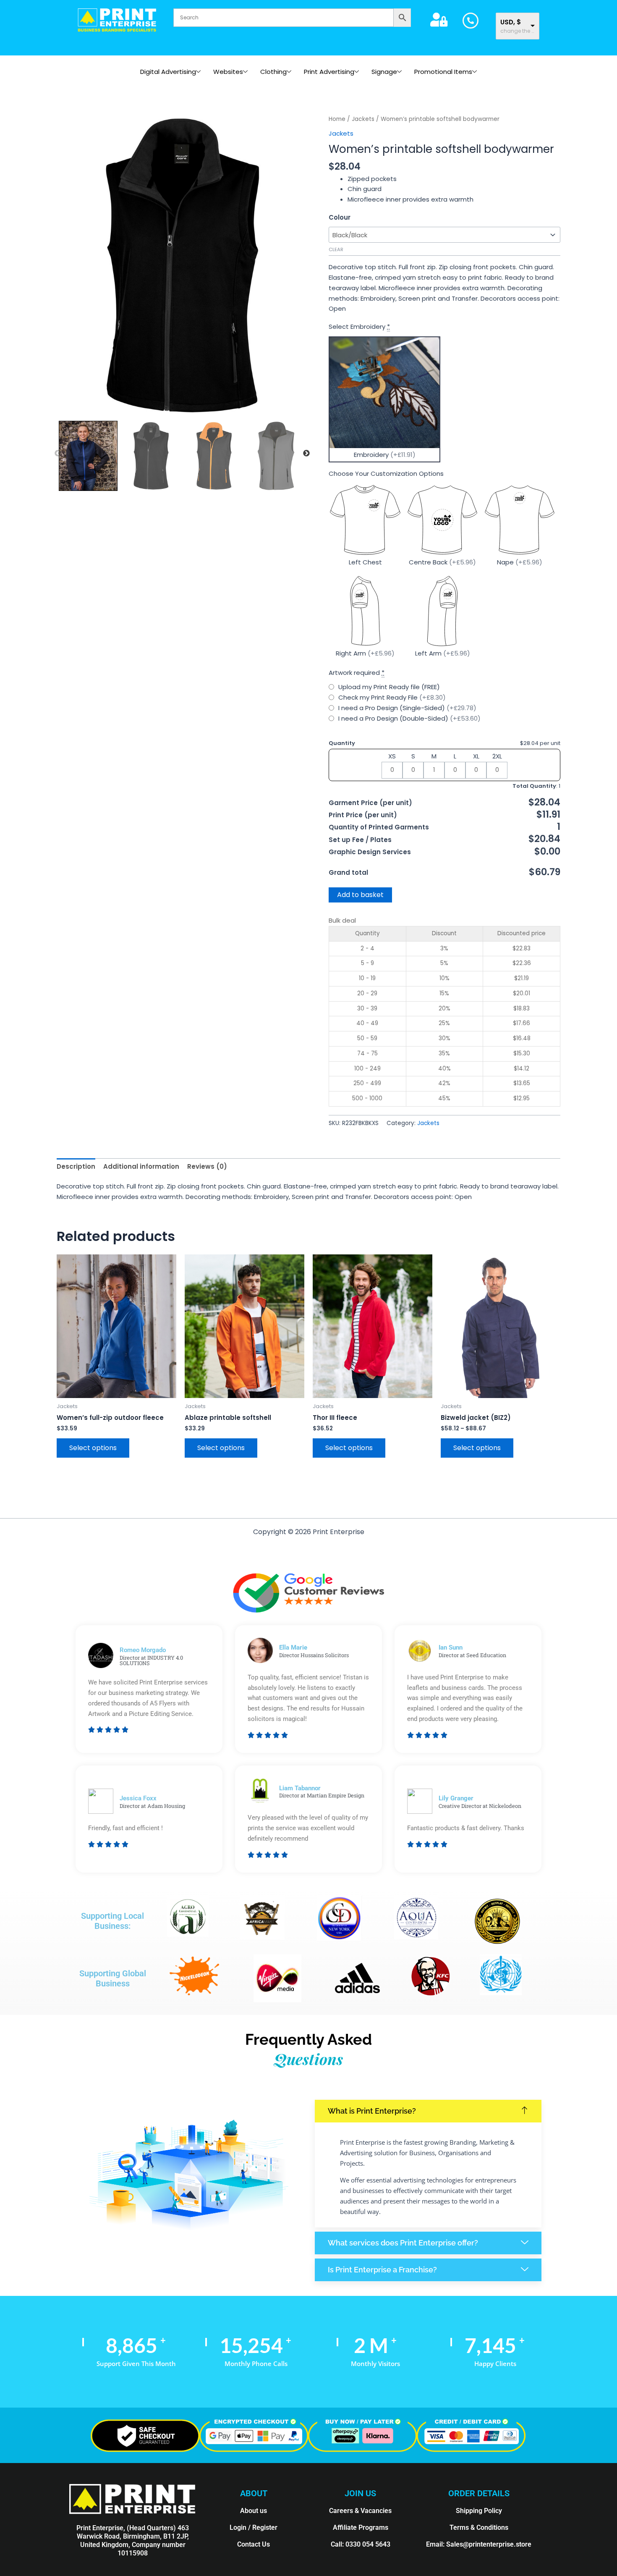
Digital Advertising (168, 72)
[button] (428, 2111)
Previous (58, 454)
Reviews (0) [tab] (207, 1166)
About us (254, 2511)
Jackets (363, 119)
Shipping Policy (479, 2511)
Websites (228, 72)
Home (337, 119)
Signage (384, 72)
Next (306, 454)
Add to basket (360, 895)
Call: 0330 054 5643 (361, 2544)
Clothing (273, 72)
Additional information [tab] (141, 1166)
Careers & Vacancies (360, 2511)
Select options (93, 1448)
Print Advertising (329, 72)
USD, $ (511, 22)
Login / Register (254, 2527)
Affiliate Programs (361, 2527)
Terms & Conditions (479, 2527)
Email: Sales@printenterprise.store (479, 2544)
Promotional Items (443, 72)
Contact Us (254, 2544)
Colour (340, 217)
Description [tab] (76, 1166)
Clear (336, 249)
